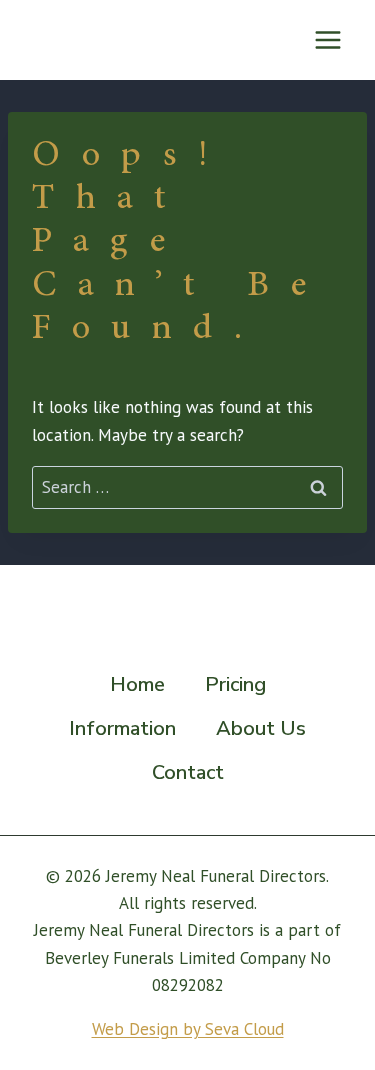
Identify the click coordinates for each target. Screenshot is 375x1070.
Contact (188, 772)
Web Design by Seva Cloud (188, 1029)
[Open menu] (327, 39)
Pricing (235, 684)
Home (137, 684)
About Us (261, 728)
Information (122, 728)
